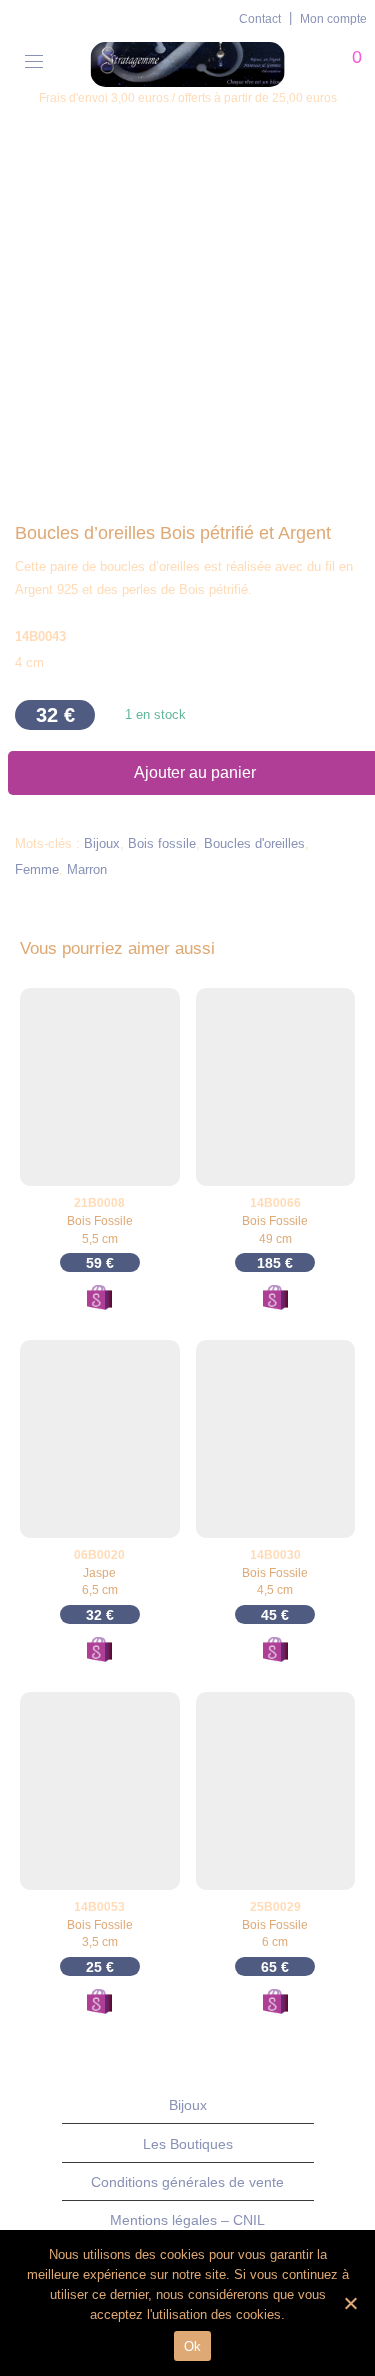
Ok (193, 2346)
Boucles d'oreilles (254, 843)
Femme (37, 869)
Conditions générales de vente (187, 2182)
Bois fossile (162, 843)
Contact (260, 19)
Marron (87, 869)
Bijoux (102, 843)
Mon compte (333, 19)
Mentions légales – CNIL (187, 2220)
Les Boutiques (188, 2144)
